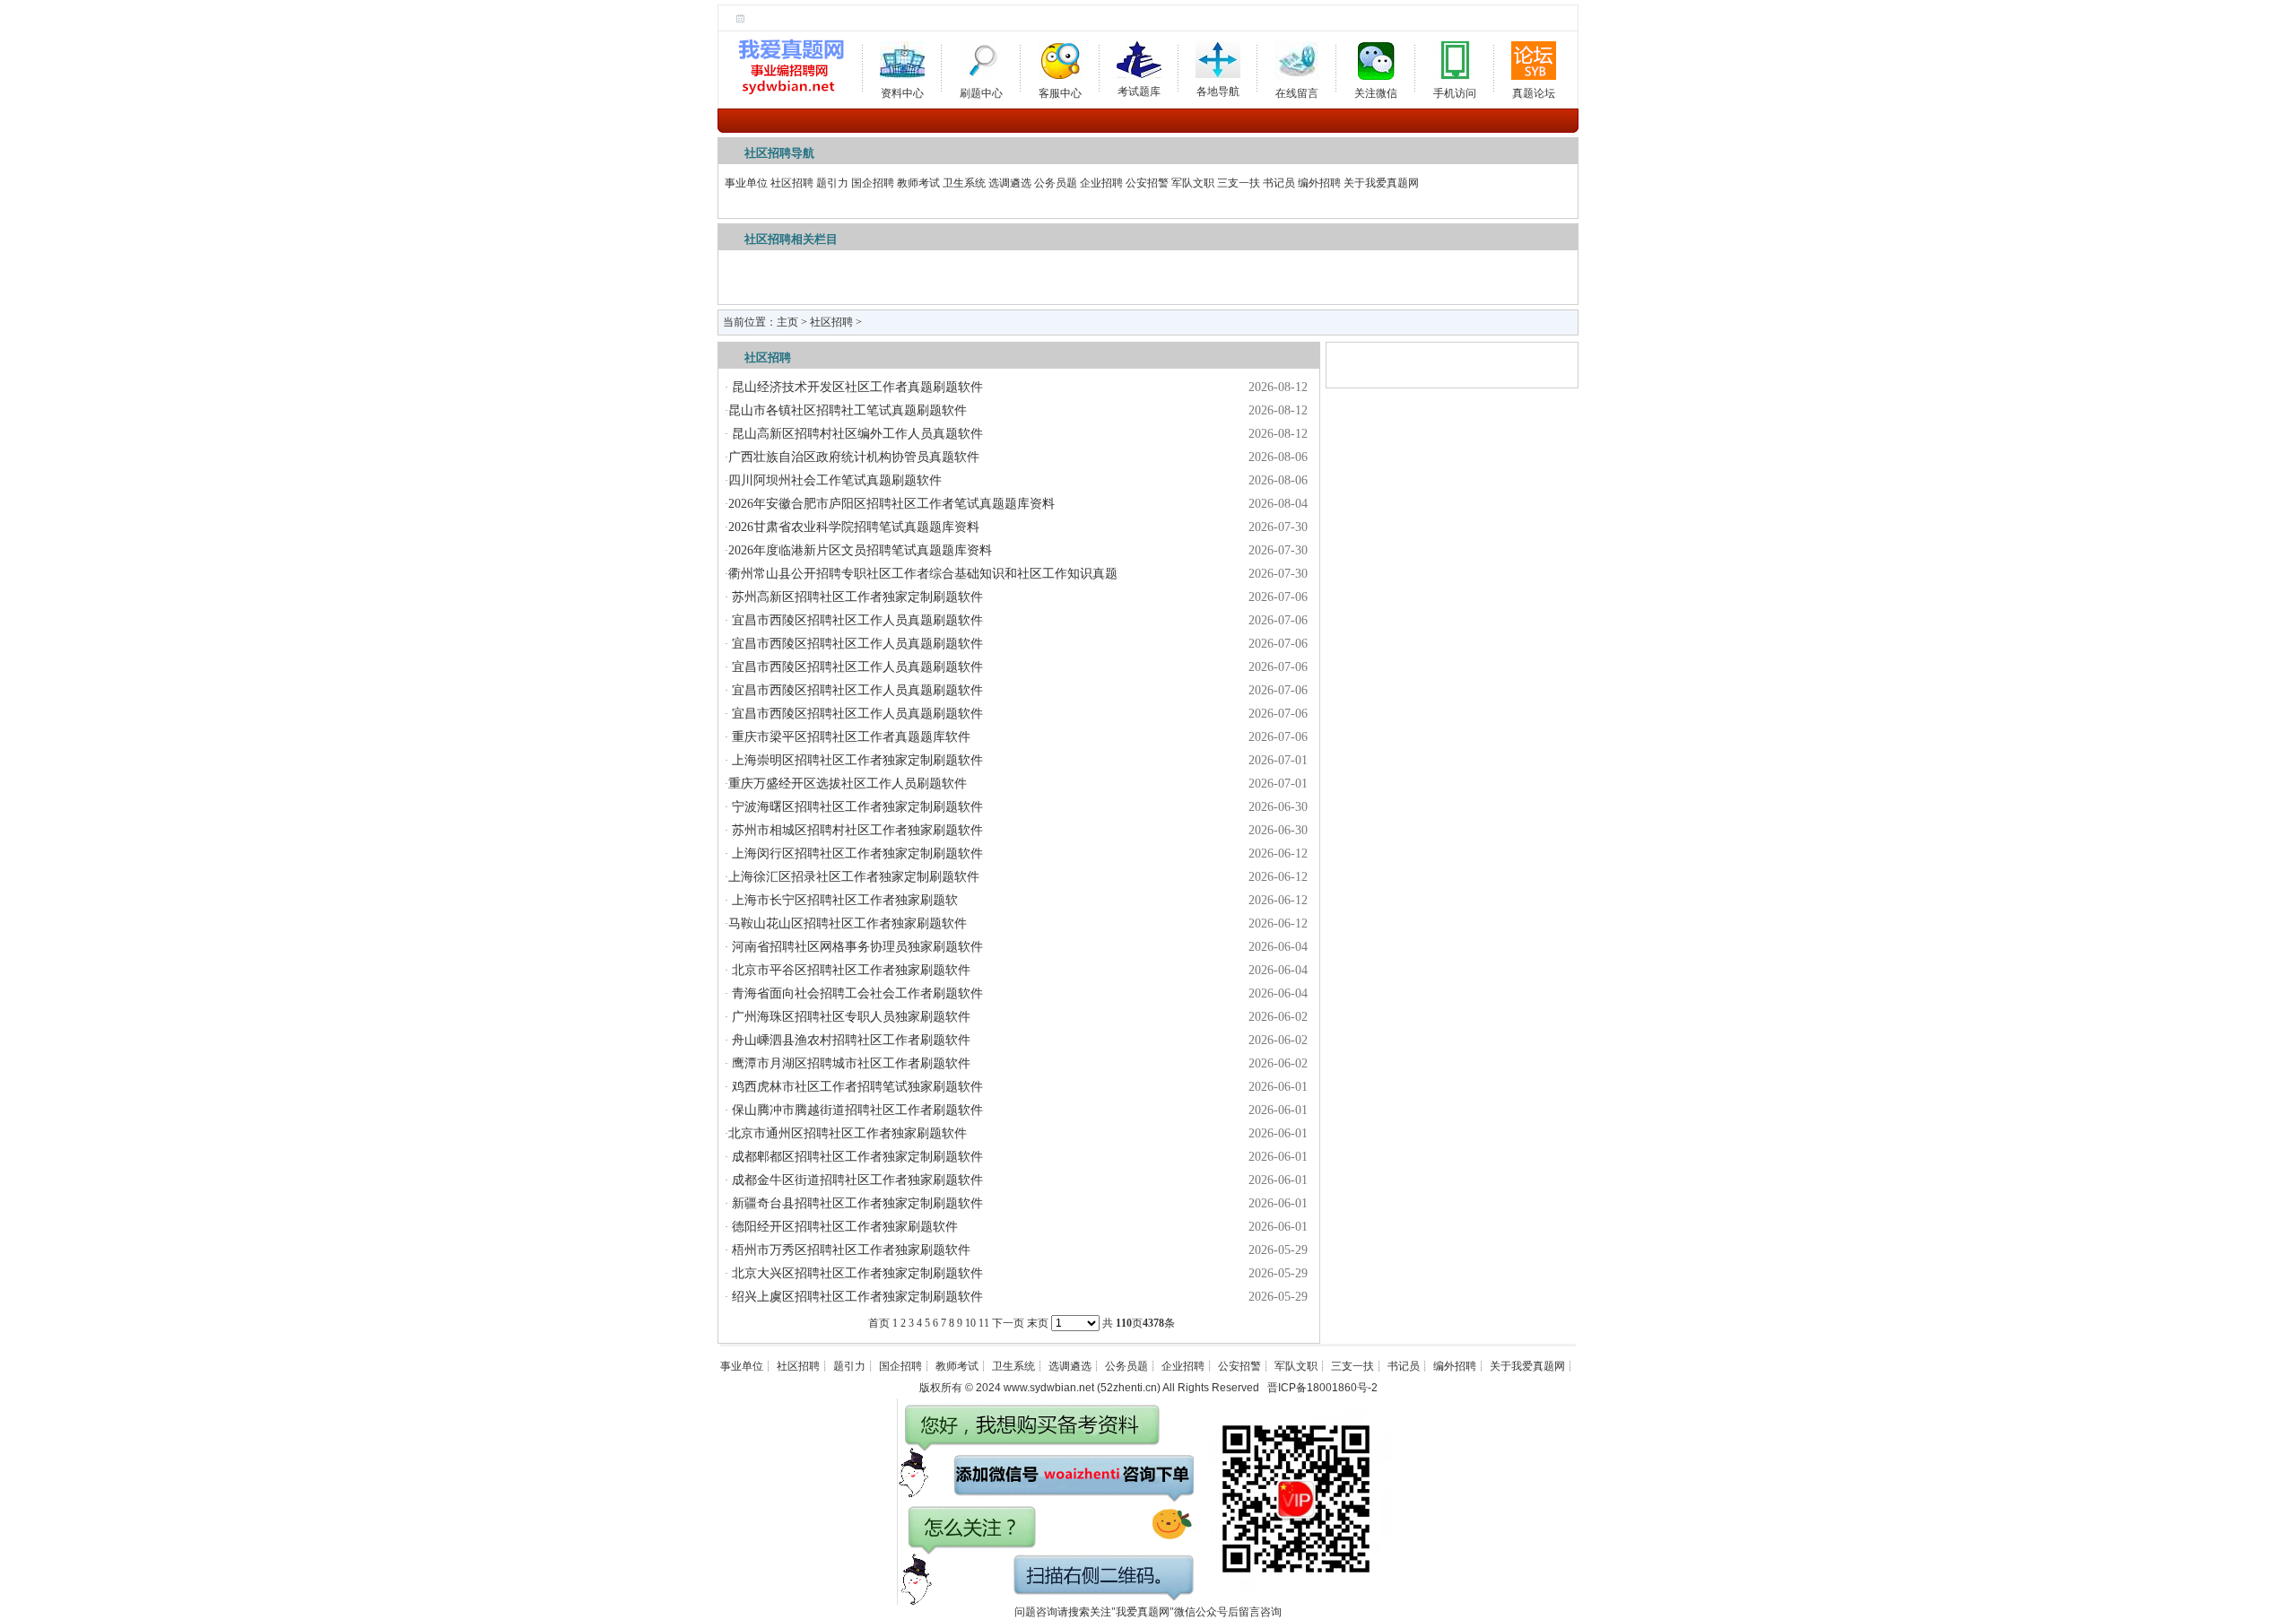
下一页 (1008, 1323)
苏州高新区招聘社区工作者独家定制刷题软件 (856, 597)
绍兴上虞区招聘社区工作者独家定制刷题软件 (856, 1297)
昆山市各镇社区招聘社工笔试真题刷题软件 (848, 410)
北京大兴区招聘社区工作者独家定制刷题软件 (856, 1273)
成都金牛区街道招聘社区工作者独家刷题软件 (856, 1180)
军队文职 (1193, 183)
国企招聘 (873, 183)
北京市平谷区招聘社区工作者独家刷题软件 (849, 970)
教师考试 (918, 183)
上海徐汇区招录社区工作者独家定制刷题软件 (854, 877)
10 (970, 1323)
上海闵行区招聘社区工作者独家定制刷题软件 (856, 854)
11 (984, 1323)
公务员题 (1056, 183)
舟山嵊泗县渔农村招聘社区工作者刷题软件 (849, 1040)
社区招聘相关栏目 (791, 239)
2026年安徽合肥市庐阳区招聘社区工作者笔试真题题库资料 (891, 504)
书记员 (1279, 183)
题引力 (832, 183)
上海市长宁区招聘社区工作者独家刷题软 (843, 900)
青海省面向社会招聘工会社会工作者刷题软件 (856, 993)
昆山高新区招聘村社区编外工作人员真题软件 (856, 434)
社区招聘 (792, 183)
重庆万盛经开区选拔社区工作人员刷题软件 (848, 784)
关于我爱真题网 (1381, 183)
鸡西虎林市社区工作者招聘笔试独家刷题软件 (856, 1087)
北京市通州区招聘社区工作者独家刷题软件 (848, 1133)
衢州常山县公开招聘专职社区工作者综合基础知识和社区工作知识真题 (923, 574)
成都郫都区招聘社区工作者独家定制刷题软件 (856, 1157)
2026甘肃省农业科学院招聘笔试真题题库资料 (854, 527)
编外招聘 (1319, 183)
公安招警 (1147, 183)
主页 (787, 322)
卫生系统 (964, 183)
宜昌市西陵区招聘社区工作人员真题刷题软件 (856, 620)
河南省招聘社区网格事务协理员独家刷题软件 (856, 947)
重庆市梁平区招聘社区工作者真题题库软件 (849, 737)
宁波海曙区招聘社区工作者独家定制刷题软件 (856, 807)
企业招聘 (1101, 183)
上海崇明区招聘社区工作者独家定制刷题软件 (856, 760)
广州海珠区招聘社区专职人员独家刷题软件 (849, 1017)
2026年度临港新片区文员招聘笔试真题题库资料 (860, 550)
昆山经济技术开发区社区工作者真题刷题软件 (856, 387)
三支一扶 (1239, 183)
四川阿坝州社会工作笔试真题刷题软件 (835, 480)
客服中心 (1060, 90)
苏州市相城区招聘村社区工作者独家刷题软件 (856, 830)
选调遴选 (1010, 183)
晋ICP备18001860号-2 (1322, 1388)
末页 (1038, 1323)
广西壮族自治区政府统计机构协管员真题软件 (854, 457)
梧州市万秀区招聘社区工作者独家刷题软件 (849, 1250)
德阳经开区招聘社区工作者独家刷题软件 (843, 1227)
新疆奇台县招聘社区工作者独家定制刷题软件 (856, 1203)
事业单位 (746, 183)
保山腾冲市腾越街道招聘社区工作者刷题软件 (856, 1110)
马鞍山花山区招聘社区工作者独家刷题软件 (848, 923)
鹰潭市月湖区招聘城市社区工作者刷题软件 (849, 1063)
